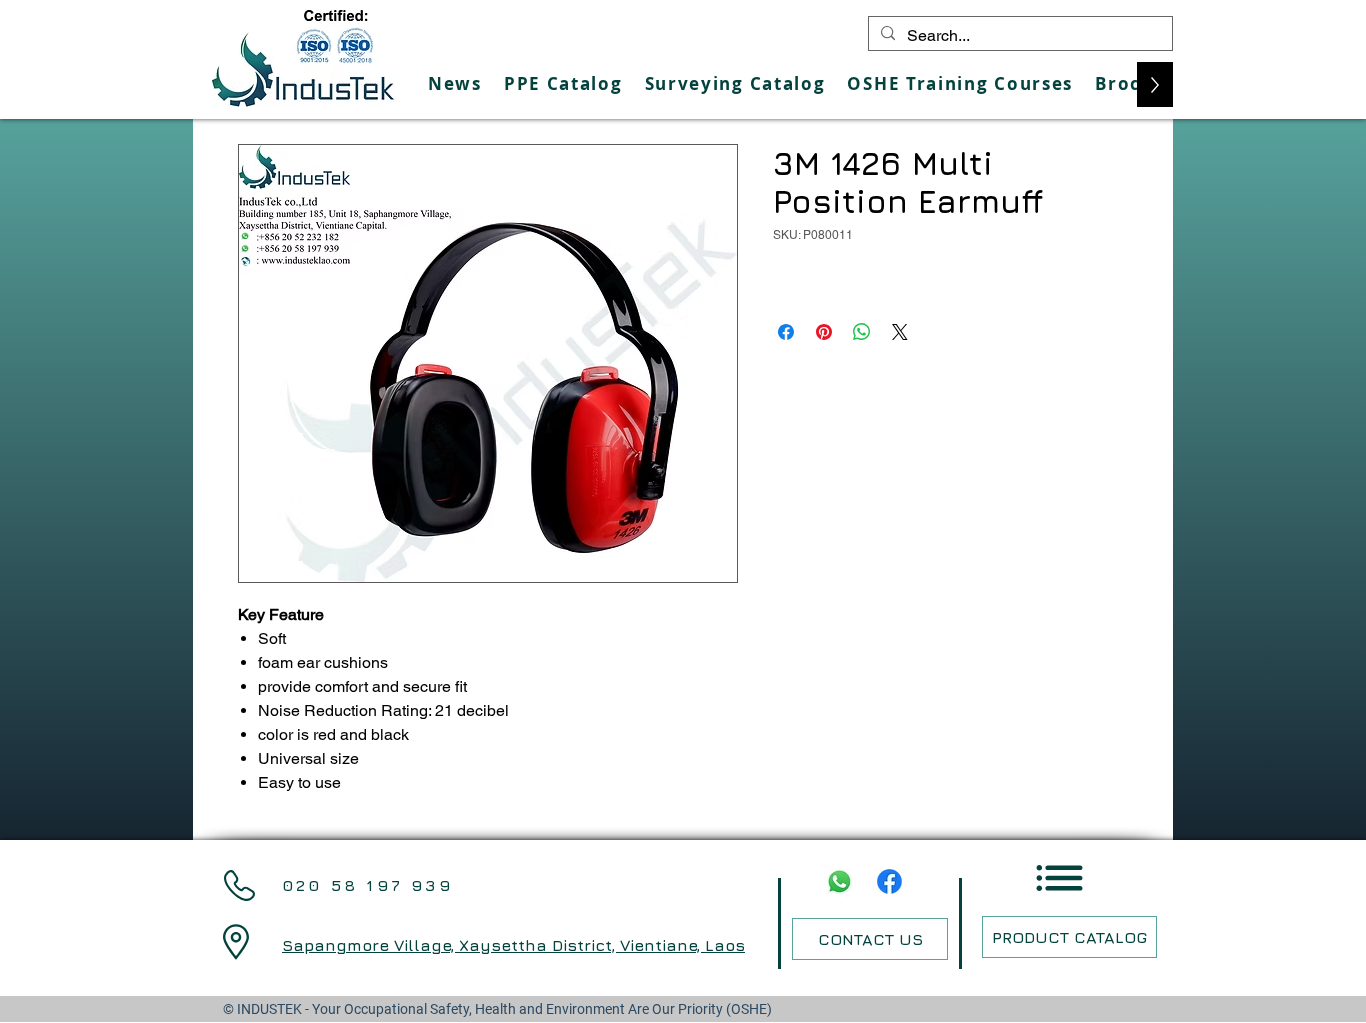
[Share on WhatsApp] (862, 332)
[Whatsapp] (839, 881)
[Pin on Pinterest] (824, 332)
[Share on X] (900, 332)
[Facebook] (889, 881)
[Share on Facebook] (786, 332)
